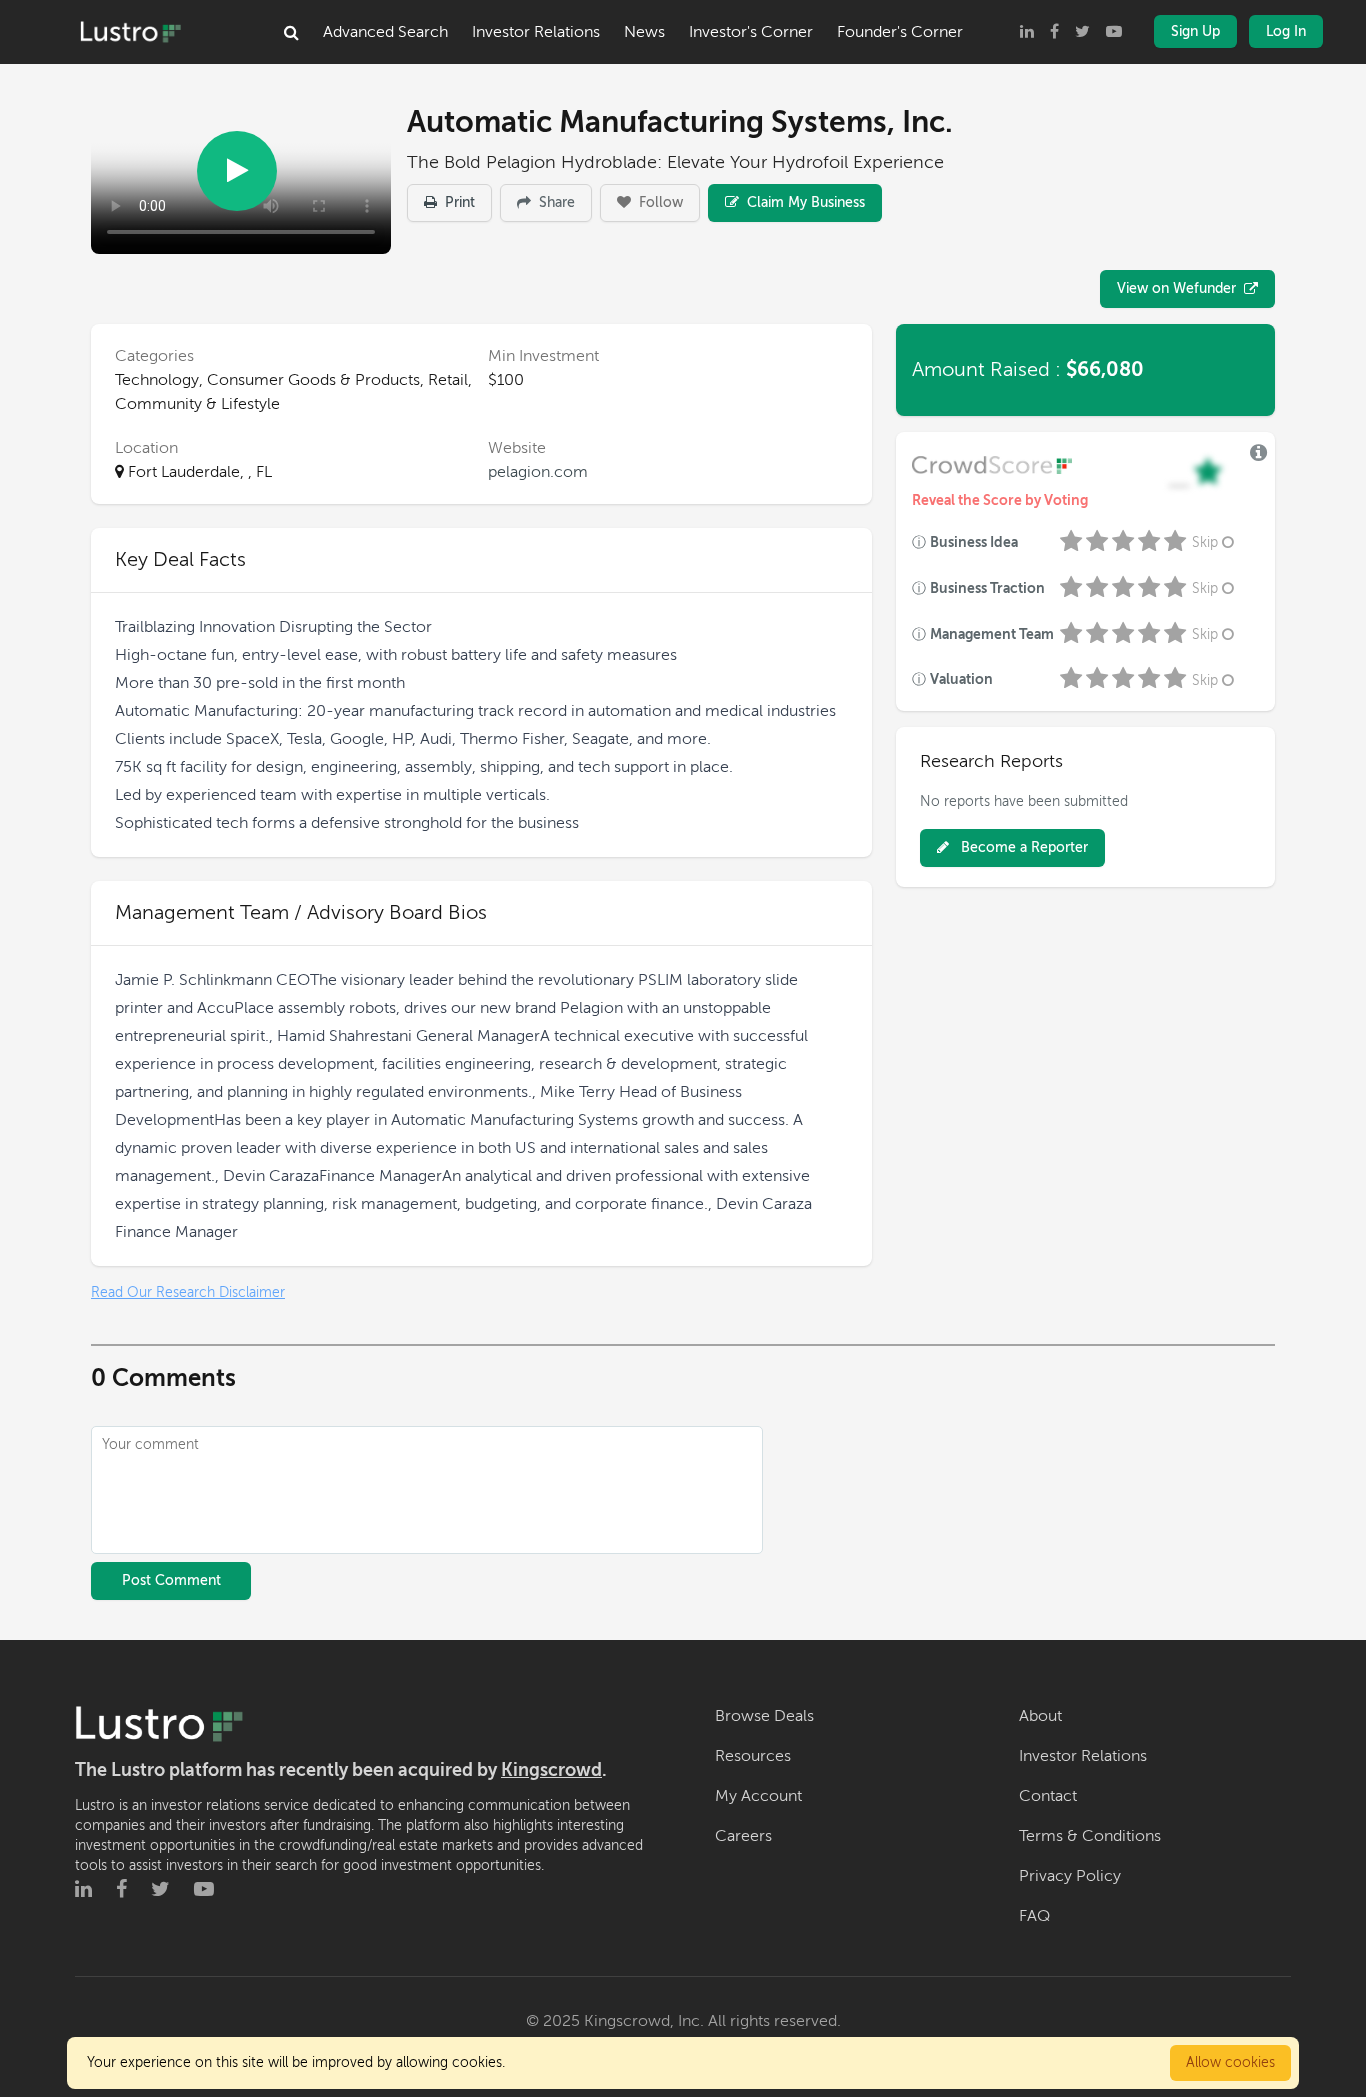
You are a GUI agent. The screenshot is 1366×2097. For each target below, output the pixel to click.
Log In (1286, 31)
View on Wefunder (1176, 288)
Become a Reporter (1022, 847)
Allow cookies (1230, 2062)
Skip (1205, 542)
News (644, 32)
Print (458, 202)
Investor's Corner (751, 32)
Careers (743, 1836)
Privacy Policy (1070, 1876)
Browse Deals (764, 1716)
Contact (1048, 1796)
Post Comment (171, 1580)
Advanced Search (385, 32)
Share (555, 202)
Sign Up (1195, 31)
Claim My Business (804, 202)
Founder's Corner (900, 32)
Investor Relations (536, 32)
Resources (753, 1756)
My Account (758, 1796)
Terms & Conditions (1090, 1836)
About (1040, 1716)
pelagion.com (538, 472)
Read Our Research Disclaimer (188, 1292)
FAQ (1034, 1916)
